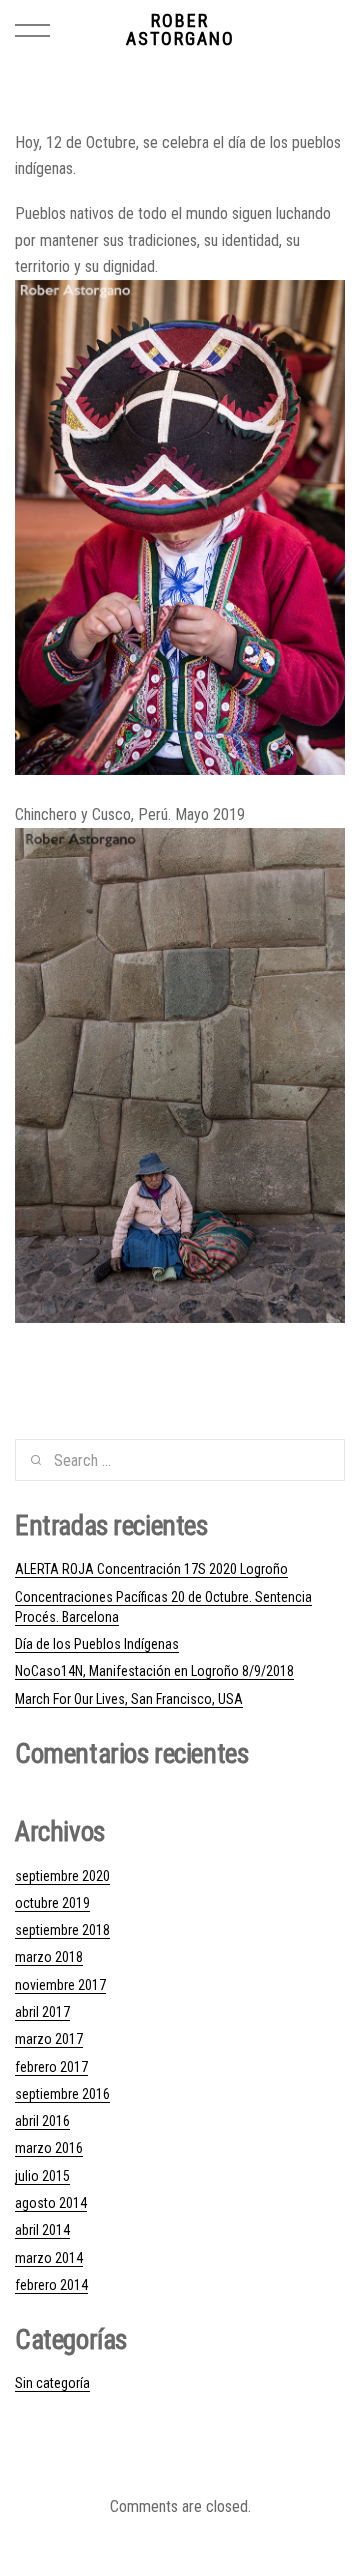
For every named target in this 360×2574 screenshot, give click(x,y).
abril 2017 (42, 2012)
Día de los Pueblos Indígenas (97, 1644)
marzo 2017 (49, 2039)
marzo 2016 (49, 2148)
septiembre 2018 (62, 1930)
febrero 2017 (51, 2067)
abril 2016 (42, 2121)
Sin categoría (52, 2383)
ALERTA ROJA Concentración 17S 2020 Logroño (151, 1569)
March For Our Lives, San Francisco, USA (129, 1699)
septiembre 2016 (62, 2094)
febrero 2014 (51, 2285)
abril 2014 (42, 2230)
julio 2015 (42, 2176)
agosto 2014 (51, 2203)
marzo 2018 (49, 1957)
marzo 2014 (49, 2258)
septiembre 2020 (62, 1876)
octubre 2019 (52, 1903)
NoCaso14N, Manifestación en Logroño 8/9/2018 (154, 1671)
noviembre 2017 (60, 1985)
